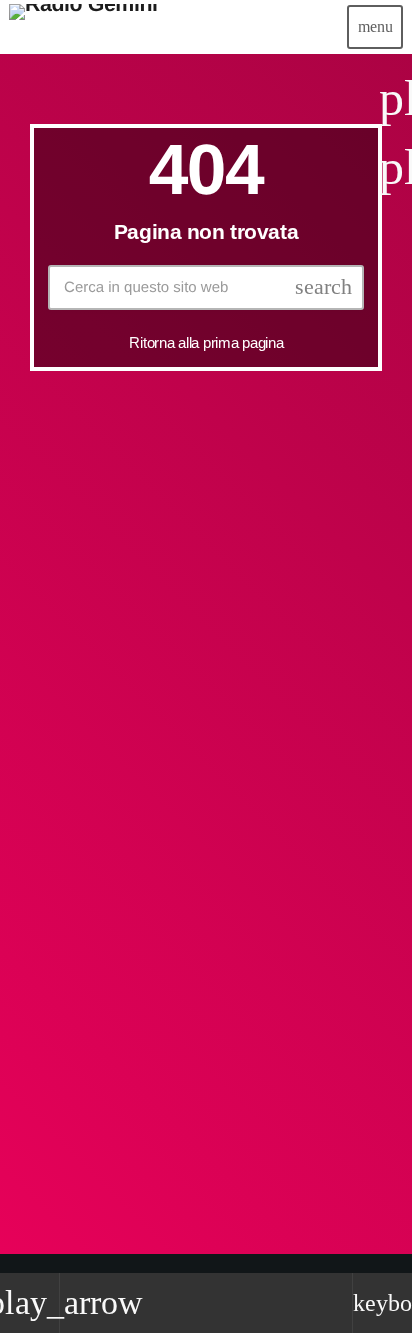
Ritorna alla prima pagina (206, 342)
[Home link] (83, 27)
